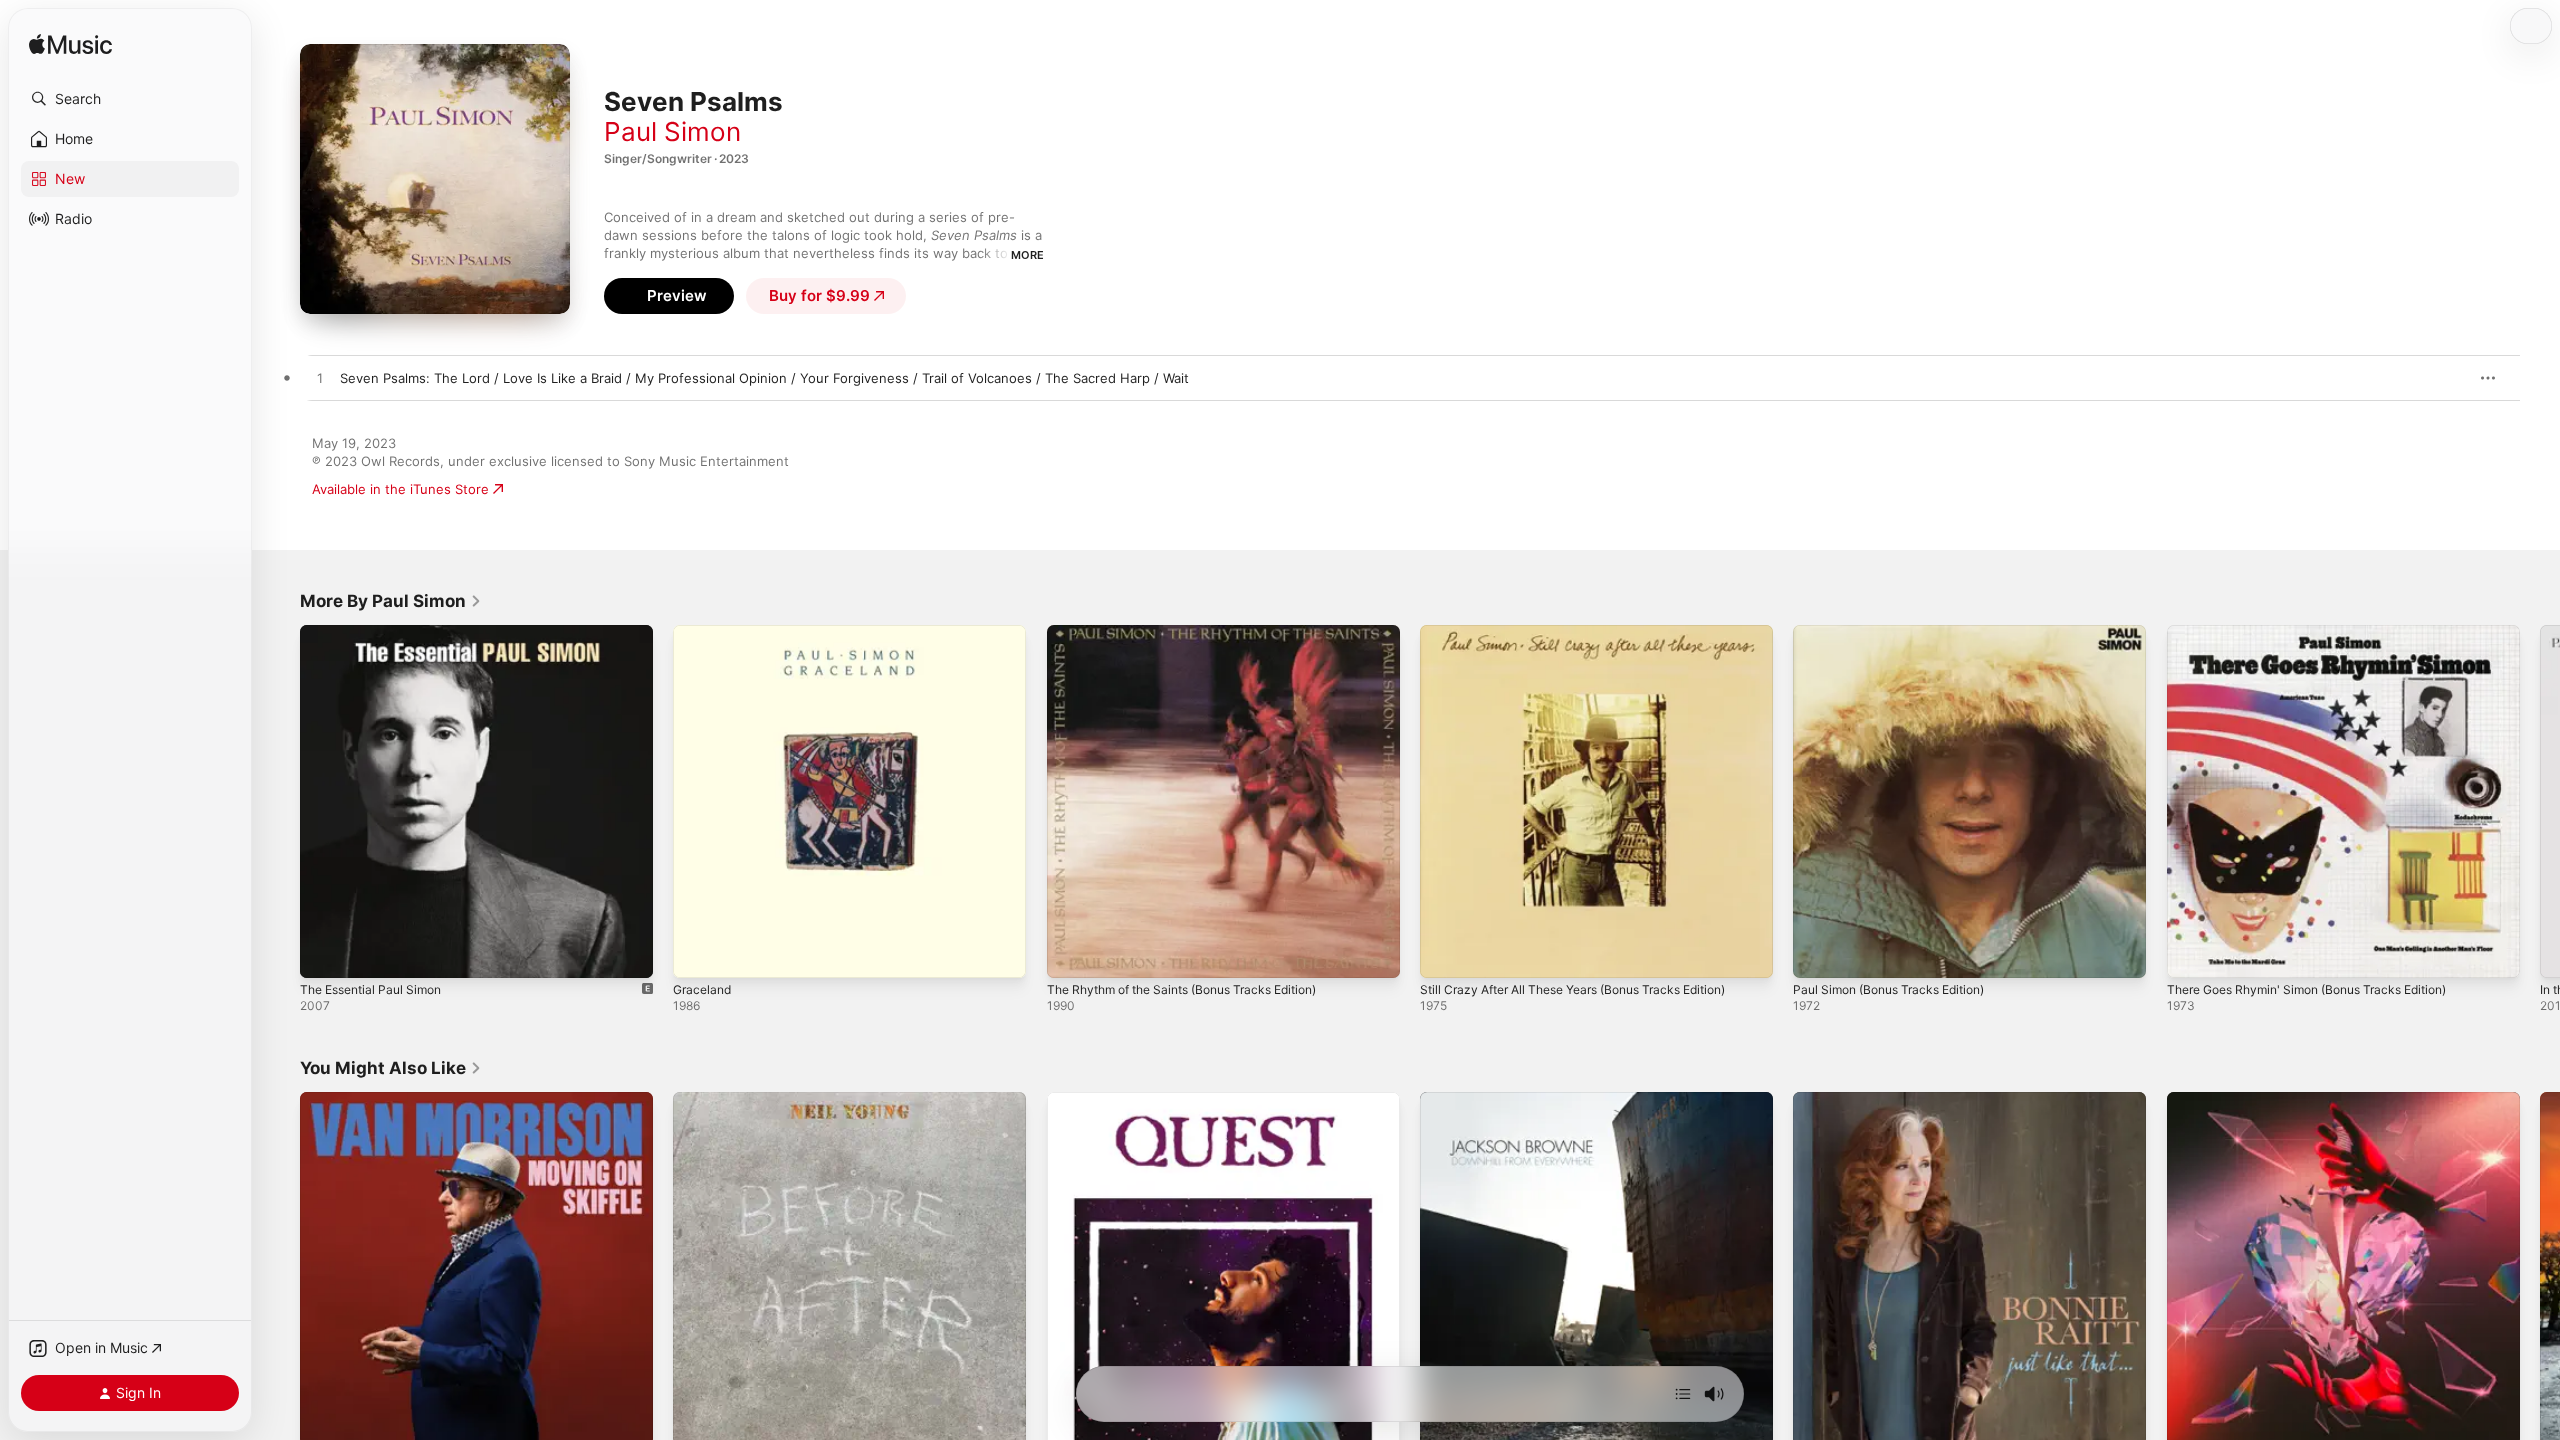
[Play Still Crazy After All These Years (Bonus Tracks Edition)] (1445, 953)
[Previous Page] (280, 802)
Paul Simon (672, 131)
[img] (70, 45)
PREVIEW (2445, 378)
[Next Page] (2540, 802)
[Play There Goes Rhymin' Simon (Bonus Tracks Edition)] (2192, 953)
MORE (1027, 255)
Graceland (704, 633)
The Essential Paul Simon (378, 633)
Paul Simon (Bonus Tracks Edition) (1899, 633)
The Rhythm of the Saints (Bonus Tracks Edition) (1198, 633)
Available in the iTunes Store (400, 489)
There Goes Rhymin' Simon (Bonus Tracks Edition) (2323, 633)
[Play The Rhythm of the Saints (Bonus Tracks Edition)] (1072, 953)
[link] (391, 601)
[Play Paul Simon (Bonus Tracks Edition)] (1818, 953)
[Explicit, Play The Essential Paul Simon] (325, 953)
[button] (130, 99)
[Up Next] (1683, 1394)
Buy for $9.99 (819, 295)
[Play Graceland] (698, 953)
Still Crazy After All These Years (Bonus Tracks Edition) (1591, 633)
